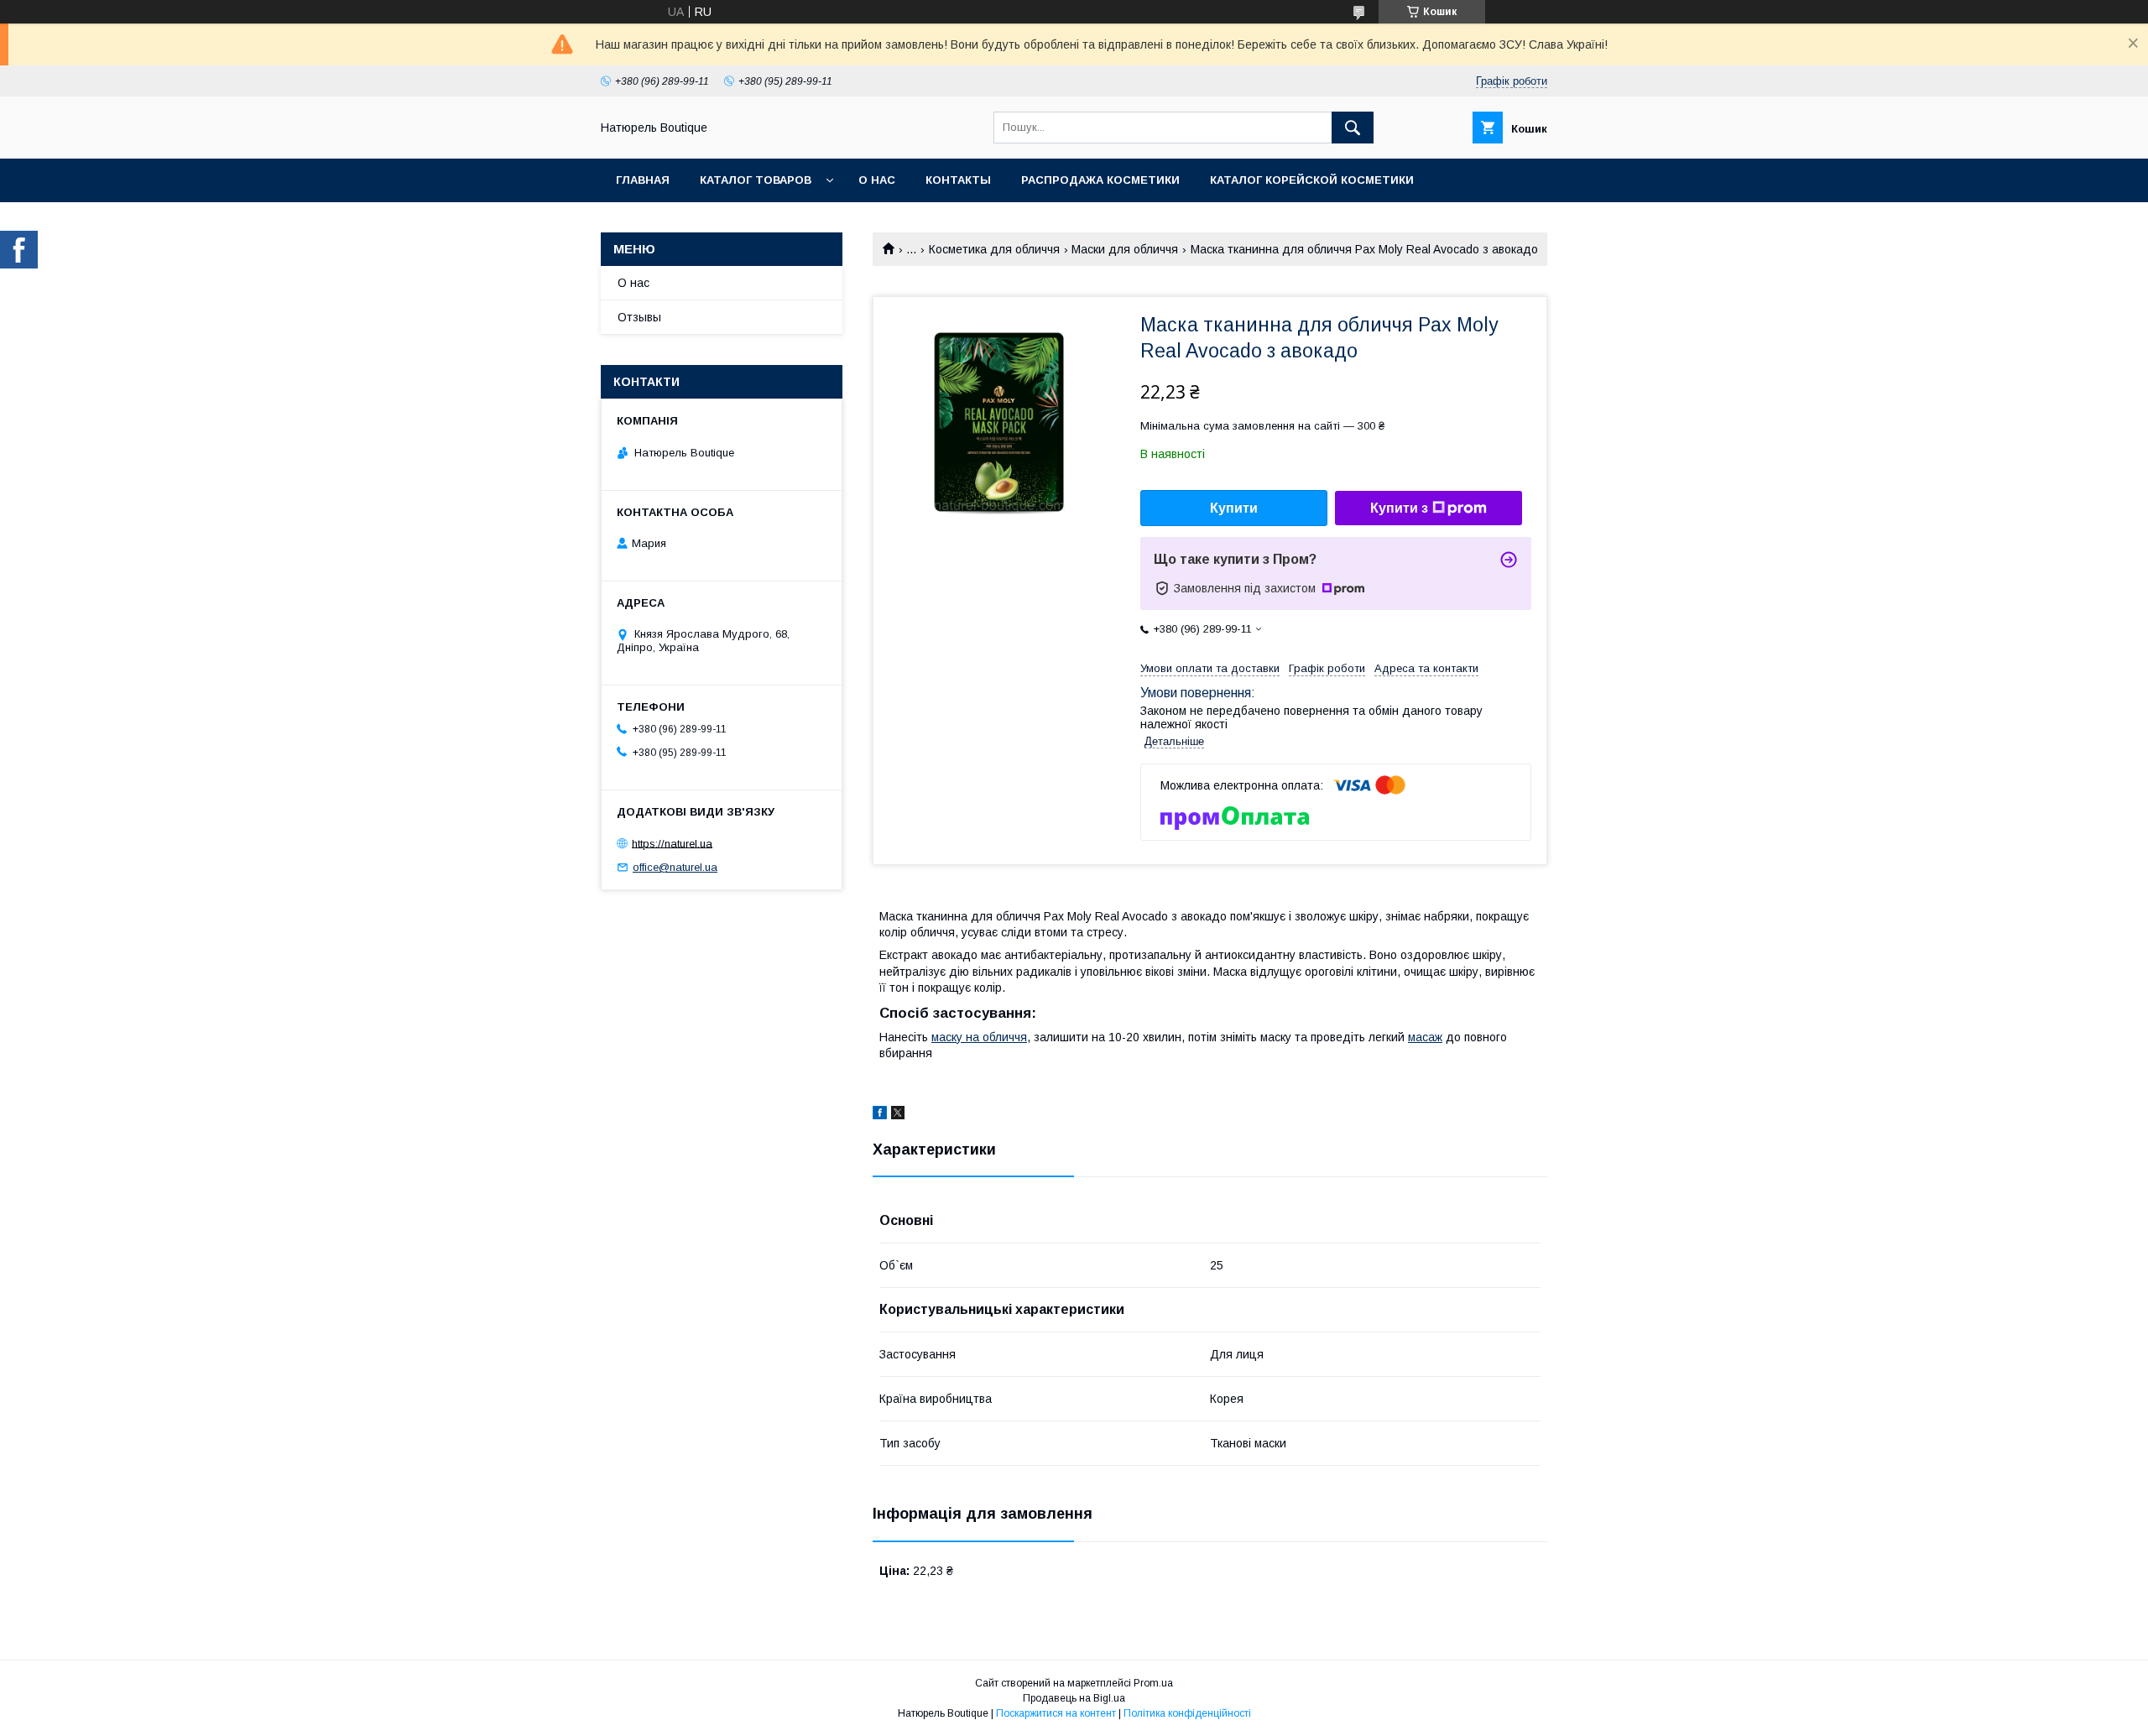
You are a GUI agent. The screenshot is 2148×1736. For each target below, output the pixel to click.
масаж (1425, 1037)
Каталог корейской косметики (1312, 180)
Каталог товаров (756, 180)
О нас (877, 180)
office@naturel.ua (675, 867)
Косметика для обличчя (994, 249)
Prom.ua (1153, 1683)
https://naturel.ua (672, 843)
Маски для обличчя (1125, 249)
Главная (643, 180)
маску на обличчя (979, 1037)
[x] (898, 1115)
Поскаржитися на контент (1056, 1713)
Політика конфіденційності (1187, 1713)
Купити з (1399, 508)
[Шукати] (1353, 128)
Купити (1234, 508)
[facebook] (880, 1115)
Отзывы (639, 317)
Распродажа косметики (1100, 180)
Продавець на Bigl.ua (1074, 1698)
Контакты (958, 180)
